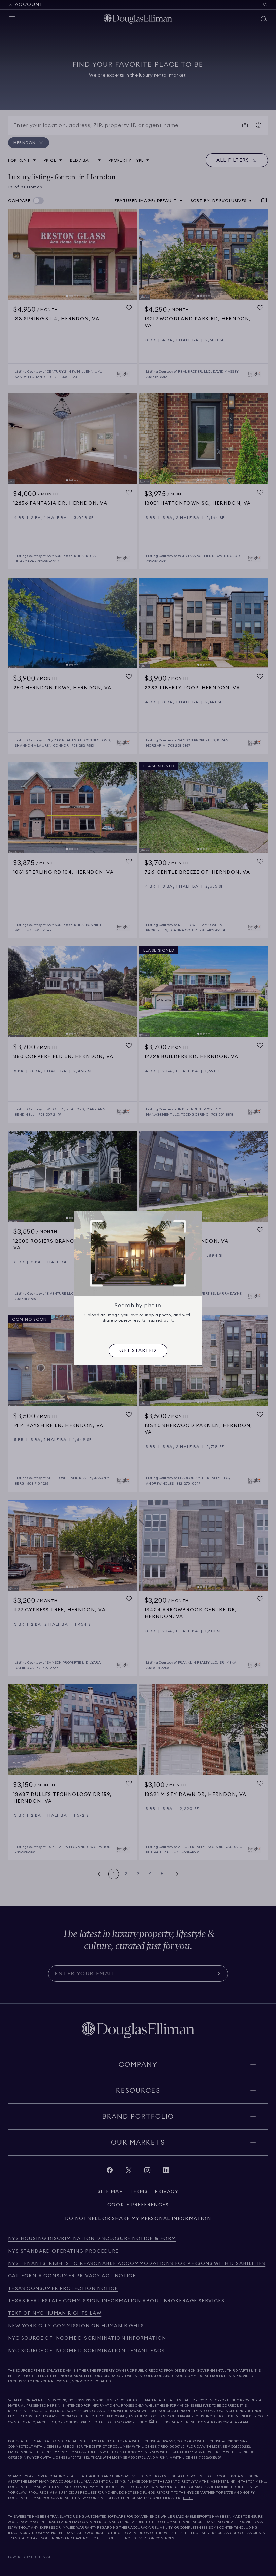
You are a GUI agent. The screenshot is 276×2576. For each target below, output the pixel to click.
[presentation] (138, 1351)
